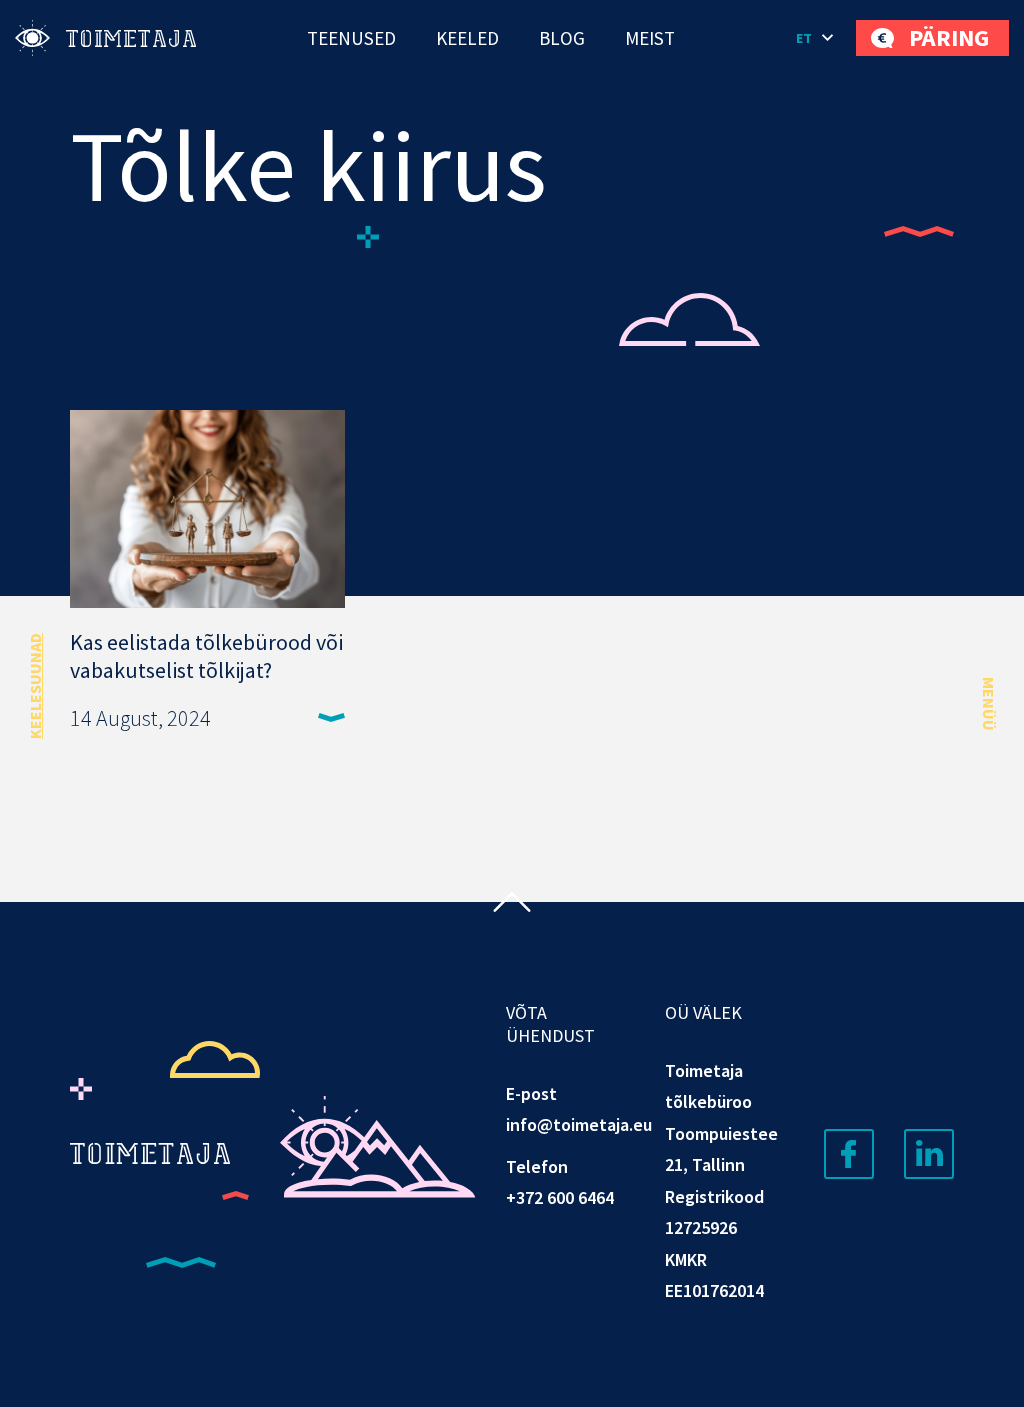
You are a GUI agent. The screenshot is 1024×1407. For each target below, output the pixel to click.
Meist (650, 38)
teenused (351, 38)
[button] (816, 38)
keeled (467, 38)
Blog (562, 38)
